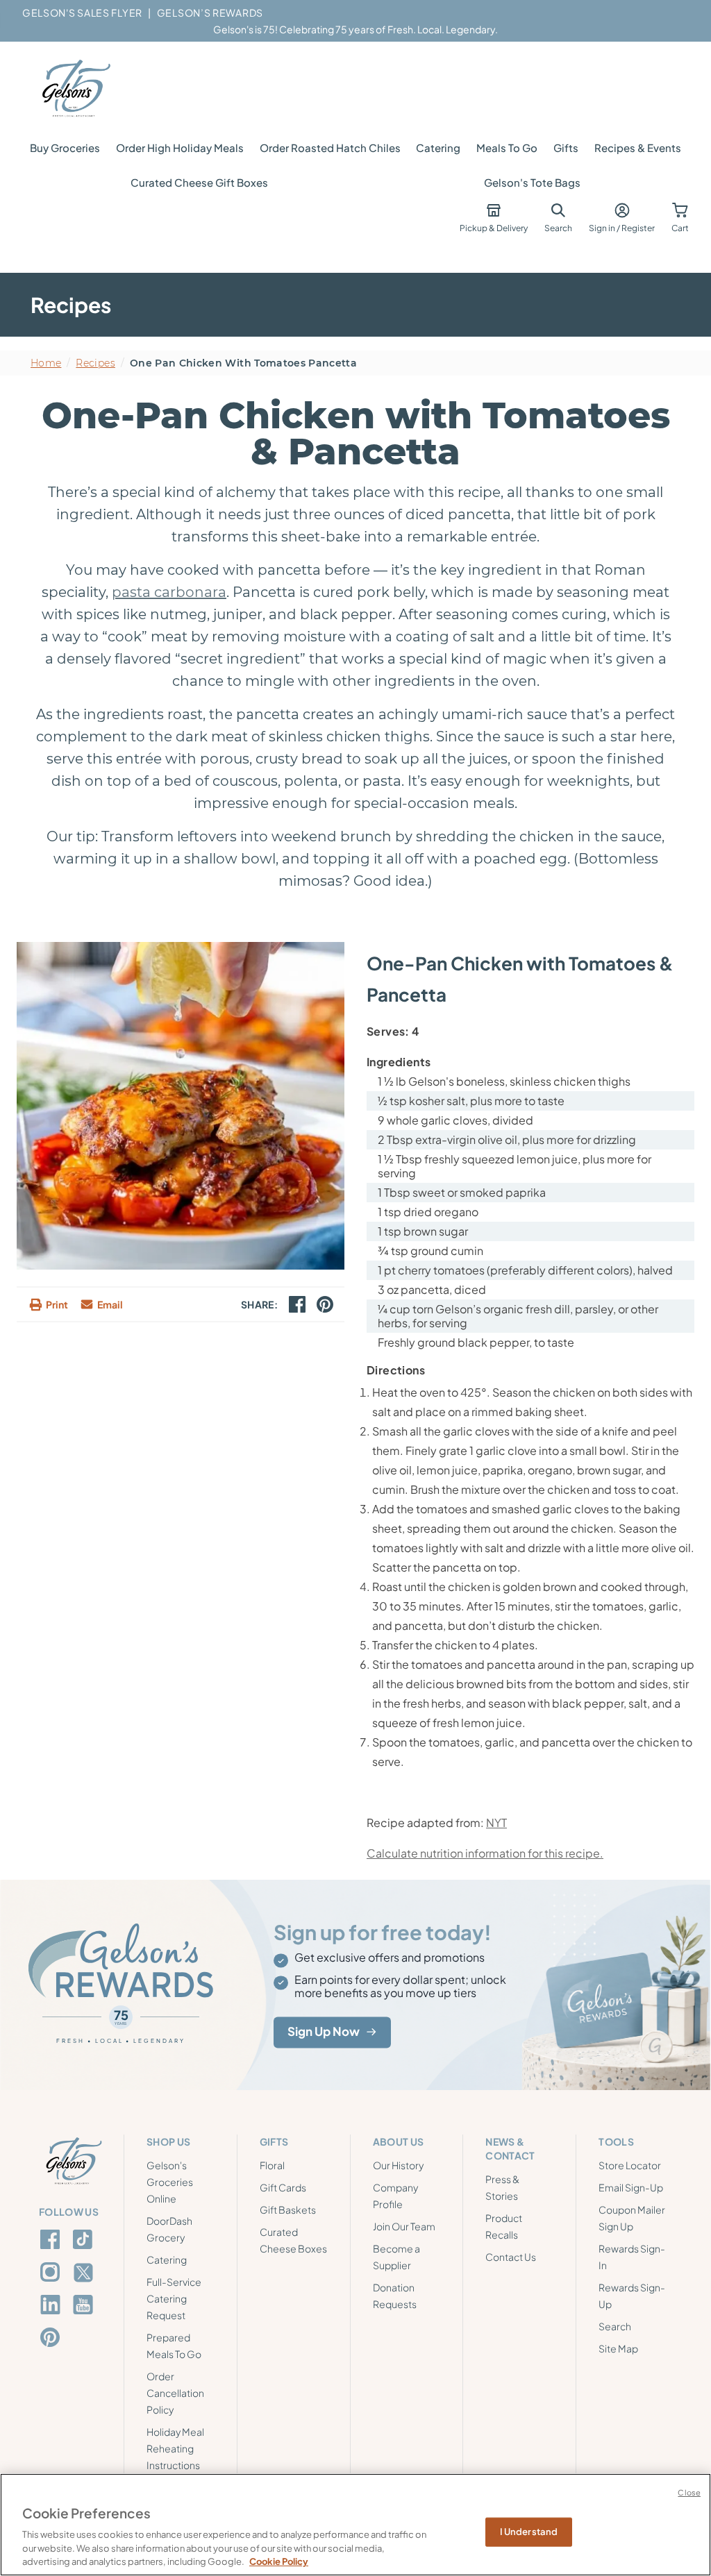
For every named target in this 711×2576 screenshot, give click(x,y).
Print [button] (57, 1304)
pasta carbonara (169, 592)
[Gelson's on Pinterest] (52, 2337)
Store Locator (630, 2165)
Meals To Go (507, 148)
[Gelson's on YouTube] (85, 2307)
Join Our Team (404, 2226)
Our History (398, 2165)
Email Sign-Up (631, 2187)
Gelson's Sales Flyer (82, 12)
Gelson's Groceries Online (170, 2182)
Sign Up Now (324, 2032)
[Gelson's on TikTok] (85, 2242)
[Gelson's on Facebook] (52, 2239)
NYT (496, 1822)
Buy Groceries (65, 148)
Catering (438, 148)
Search (615, 2326)
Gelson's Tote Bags (532, 182)
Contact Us (511, 2257)
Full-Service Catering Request (174, 2298)
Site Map (618, 2348)
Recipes (95, 363)
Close (689, 2492)
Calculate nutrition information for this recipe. (485, 1853)
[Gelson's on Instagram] (52, 2272)
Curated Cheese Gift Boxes (199, 182)
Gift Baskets (288, 2209)
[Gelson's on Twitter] (85, 2273)
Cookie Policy (279, 2561)
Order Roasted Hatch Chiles (330, 148)
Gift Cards (283, 2187)
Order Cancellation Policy (175, 2393)
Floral (272, 2165)
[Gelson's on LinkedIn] (52, 2305)
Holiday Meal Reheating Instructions (175, 2448)
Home (46, 363)
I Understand (529, 2532)
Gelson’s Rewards (210, 12)
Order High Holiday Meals (180, 148)
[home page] (75, 89)
